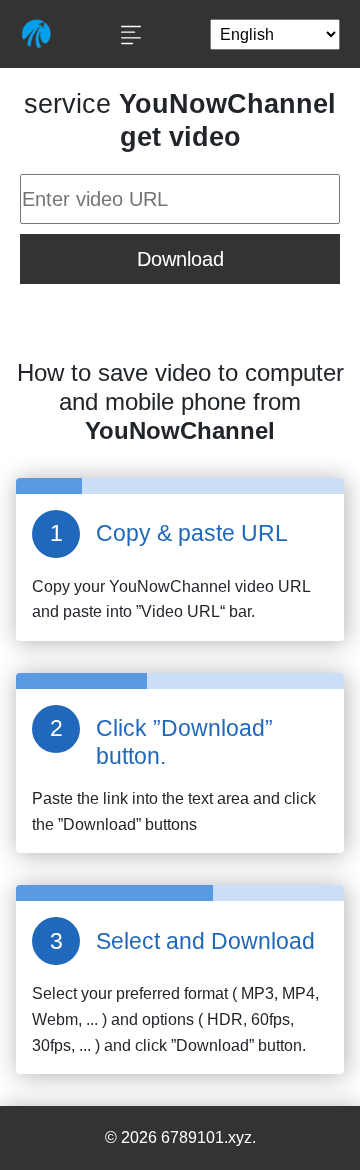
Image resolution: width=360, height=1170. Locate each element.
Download (180, 259)
